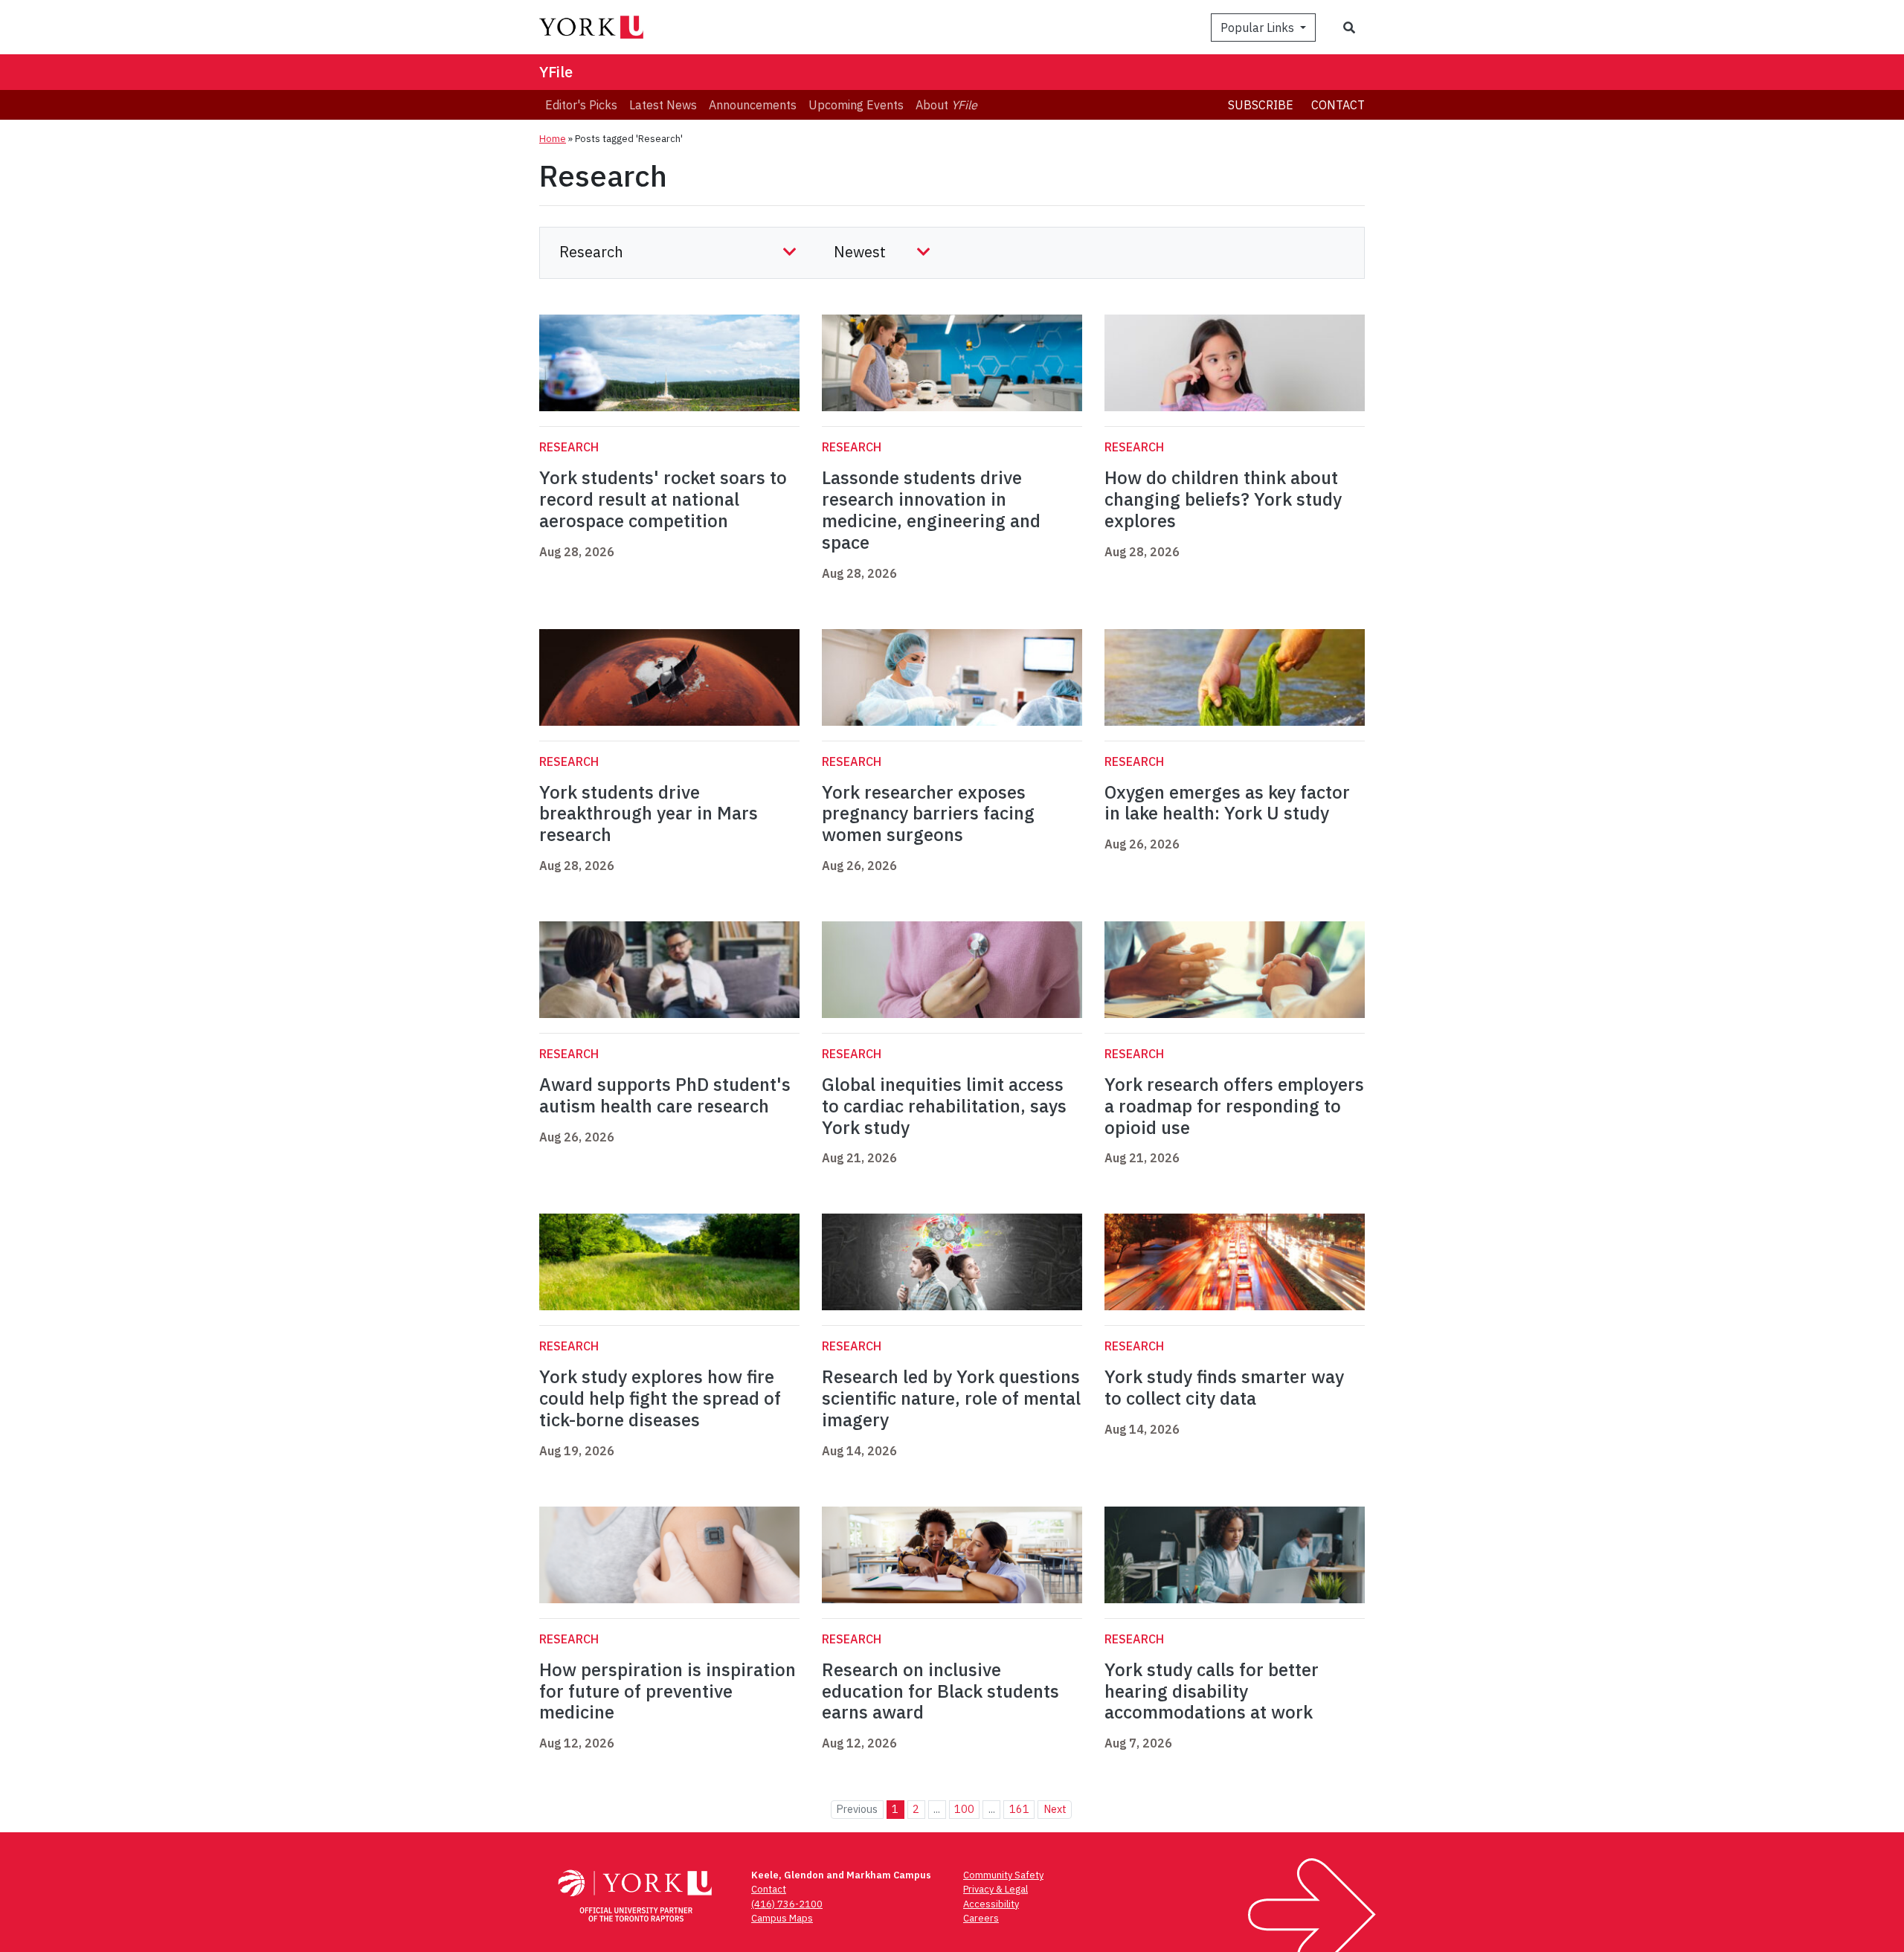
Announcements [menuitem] (753, 105)
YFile (556, 72)
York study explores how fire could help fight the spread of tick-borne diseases (660, 1398)
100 (964, 1809)
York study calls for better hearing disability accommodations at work (1212, 1691)
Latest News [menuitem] (663, 105)
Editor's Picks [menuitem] (581, 105)
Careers (981, 1918)
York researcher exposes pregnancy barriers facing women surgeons (928, 814)
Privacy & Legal (996, 1889)
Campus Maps (782, 1918)
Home (553, 139)
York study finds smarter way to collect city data (1224, 1387)
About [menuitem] (946, 105)
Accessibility (991, 1904)
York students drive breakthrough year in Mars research (649, 814)
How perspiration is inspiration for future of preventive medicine (668, 1691)
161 (1019, 1809)
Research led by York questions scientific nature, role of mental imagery (951, 1398)
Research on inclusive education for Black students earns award (940, 1691)
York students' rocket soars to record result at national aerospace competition (663, 499)
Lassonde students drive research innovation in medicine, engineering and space (931, 509)
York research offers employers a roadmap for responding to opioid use (1234, 1106)
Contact (1338, 105)
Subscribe (1261, 105)
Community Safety (1003, 1875)
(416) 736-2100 (787, 1904)
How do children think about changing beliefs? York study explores (1223, 499)
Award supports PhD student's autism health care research (665, 1095)
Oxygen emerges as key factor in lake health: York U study (1227, 803)
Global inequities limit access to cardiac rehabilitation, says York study (944, 1106)
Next (1055, 1809)
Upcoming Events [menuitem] (856, 105)
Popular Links (1259, 28)
